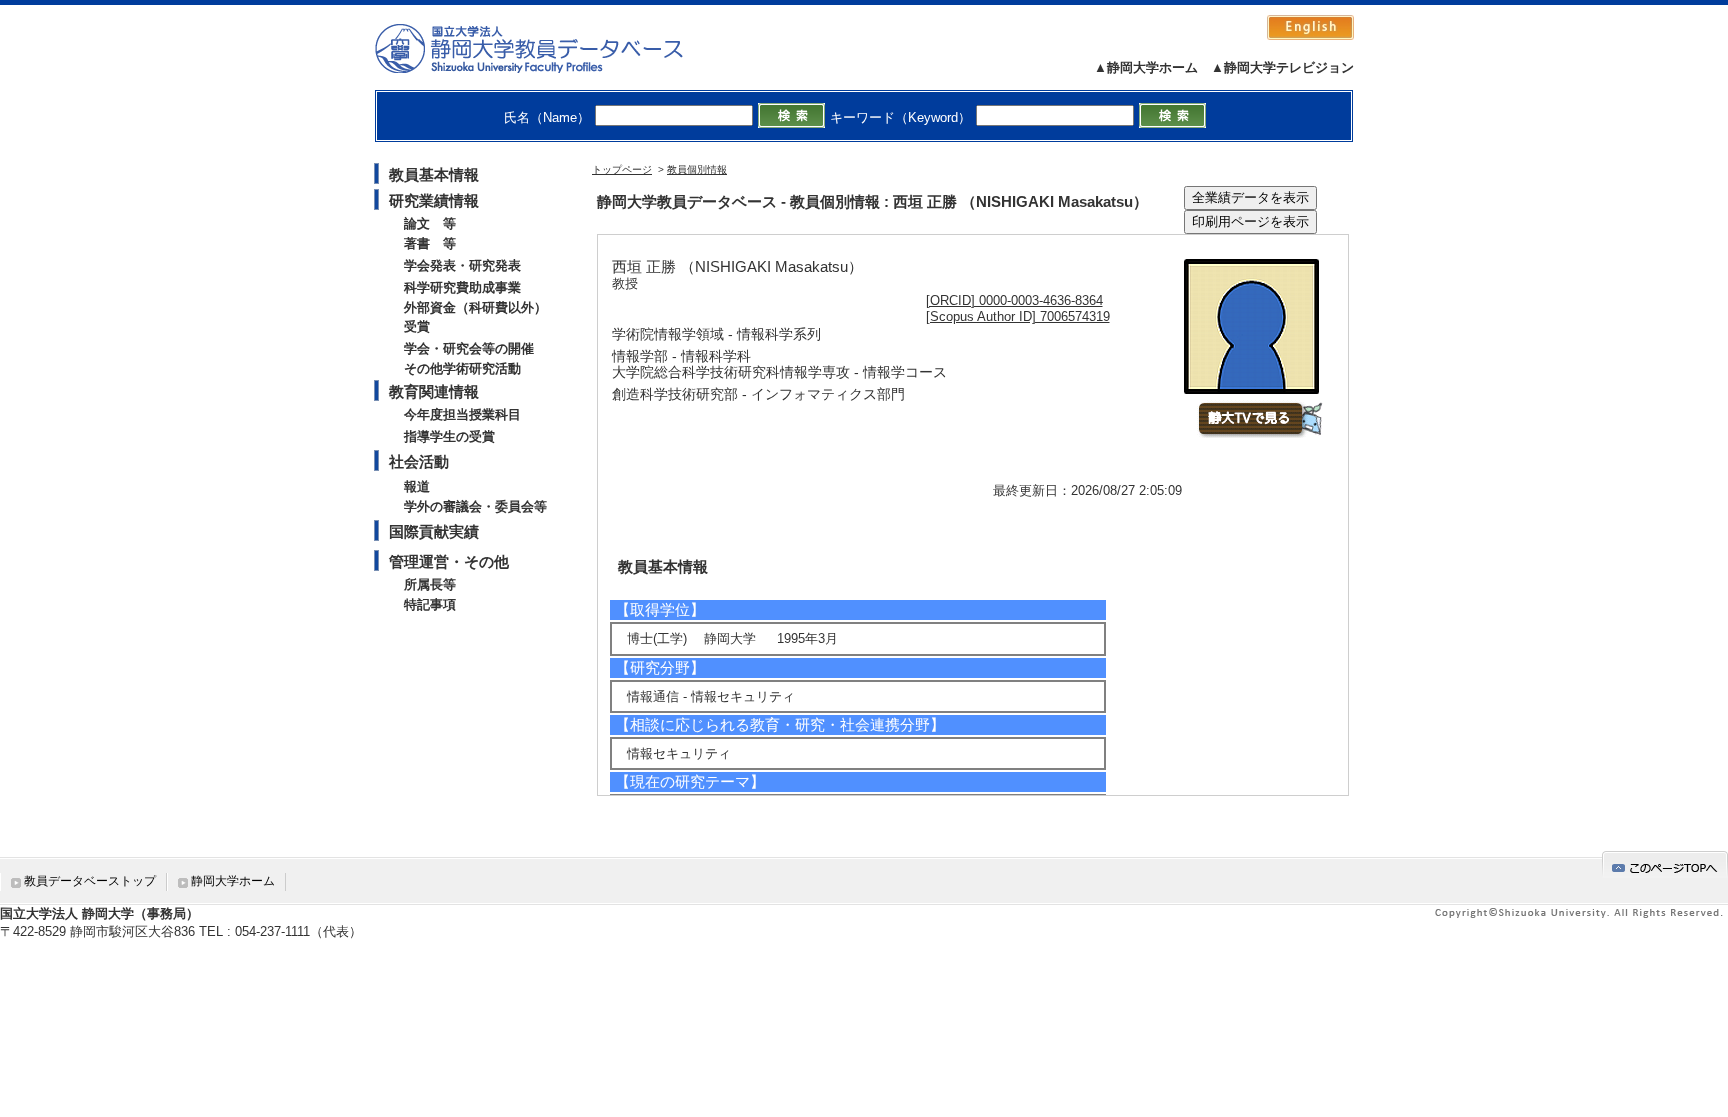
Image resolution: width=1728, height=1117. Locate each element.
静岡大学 (549, 48)
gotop (1665, 864)
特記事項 (430, 604)
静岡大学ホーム (233, 881)
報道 (417, 486)
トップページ (622, 169)
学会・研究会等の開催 (469, 348)
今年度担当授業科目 (462, 414)
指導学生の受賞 (449, 436)
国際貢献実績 (434, 531)
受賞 (417, 326)
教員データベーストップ (90, 881)
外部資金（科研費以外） (475, 307)
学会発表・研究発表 (462, 265)
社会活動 (419, 461)
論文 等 (430, 223)
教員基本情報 (434, 174)
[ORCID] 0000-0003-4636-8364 (1014, 300)
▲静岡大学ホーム (1146, 67)
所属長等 (430, 584)
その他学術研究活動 (462, 368)
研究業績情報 (434, 200)
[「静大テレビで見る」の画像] (1259, 433)
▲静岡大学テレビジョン (1282, 67)
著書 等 (430, 243)
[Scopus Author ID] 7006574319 (1018, 316)
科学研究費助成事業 (462, 287)
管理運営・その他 (449, 561)
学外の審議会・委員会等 (475, 506)
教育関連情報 (434, 391)
